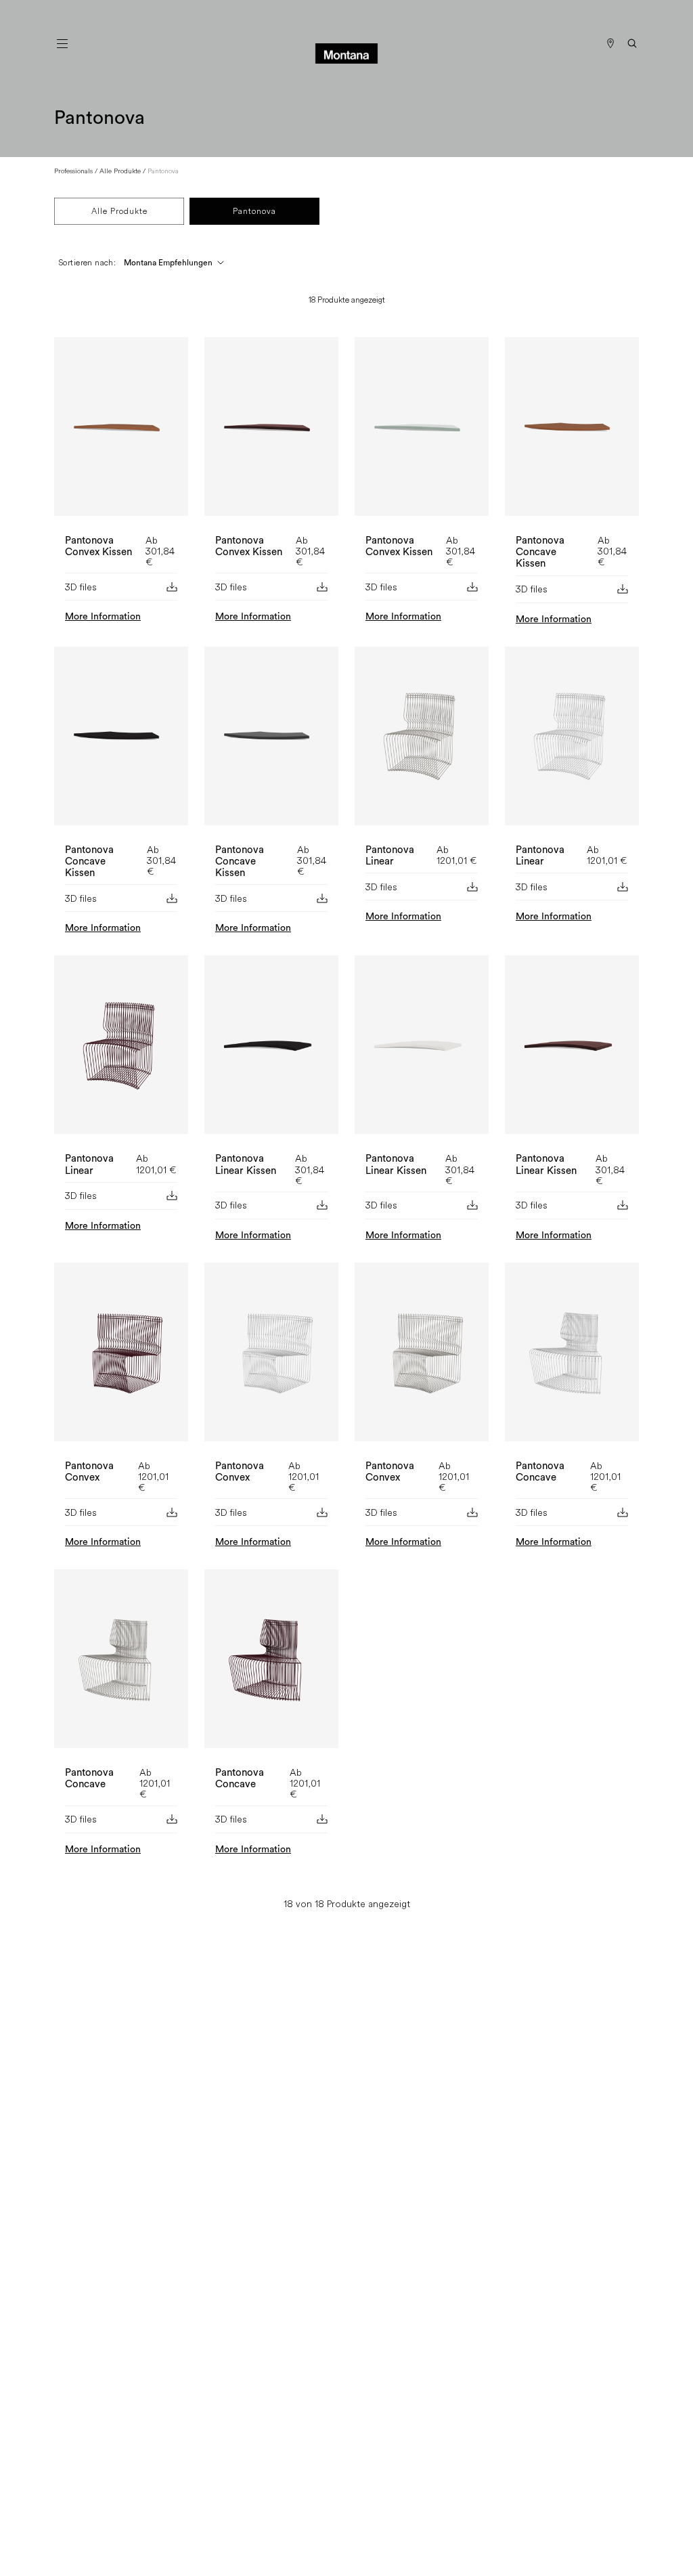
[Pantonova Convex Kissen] (121, 432)
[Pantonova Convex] (121, 1357)
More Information (103, 617)
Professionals (73, 171)
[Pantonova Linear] (422, 741)
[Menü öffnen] (62, 43)
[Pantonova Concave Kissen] (572, 432)
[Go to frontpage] (346, 43)
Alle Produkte (120, 171)
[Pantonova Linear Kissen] (271, 1050)
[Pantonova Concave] (572, 1357)
